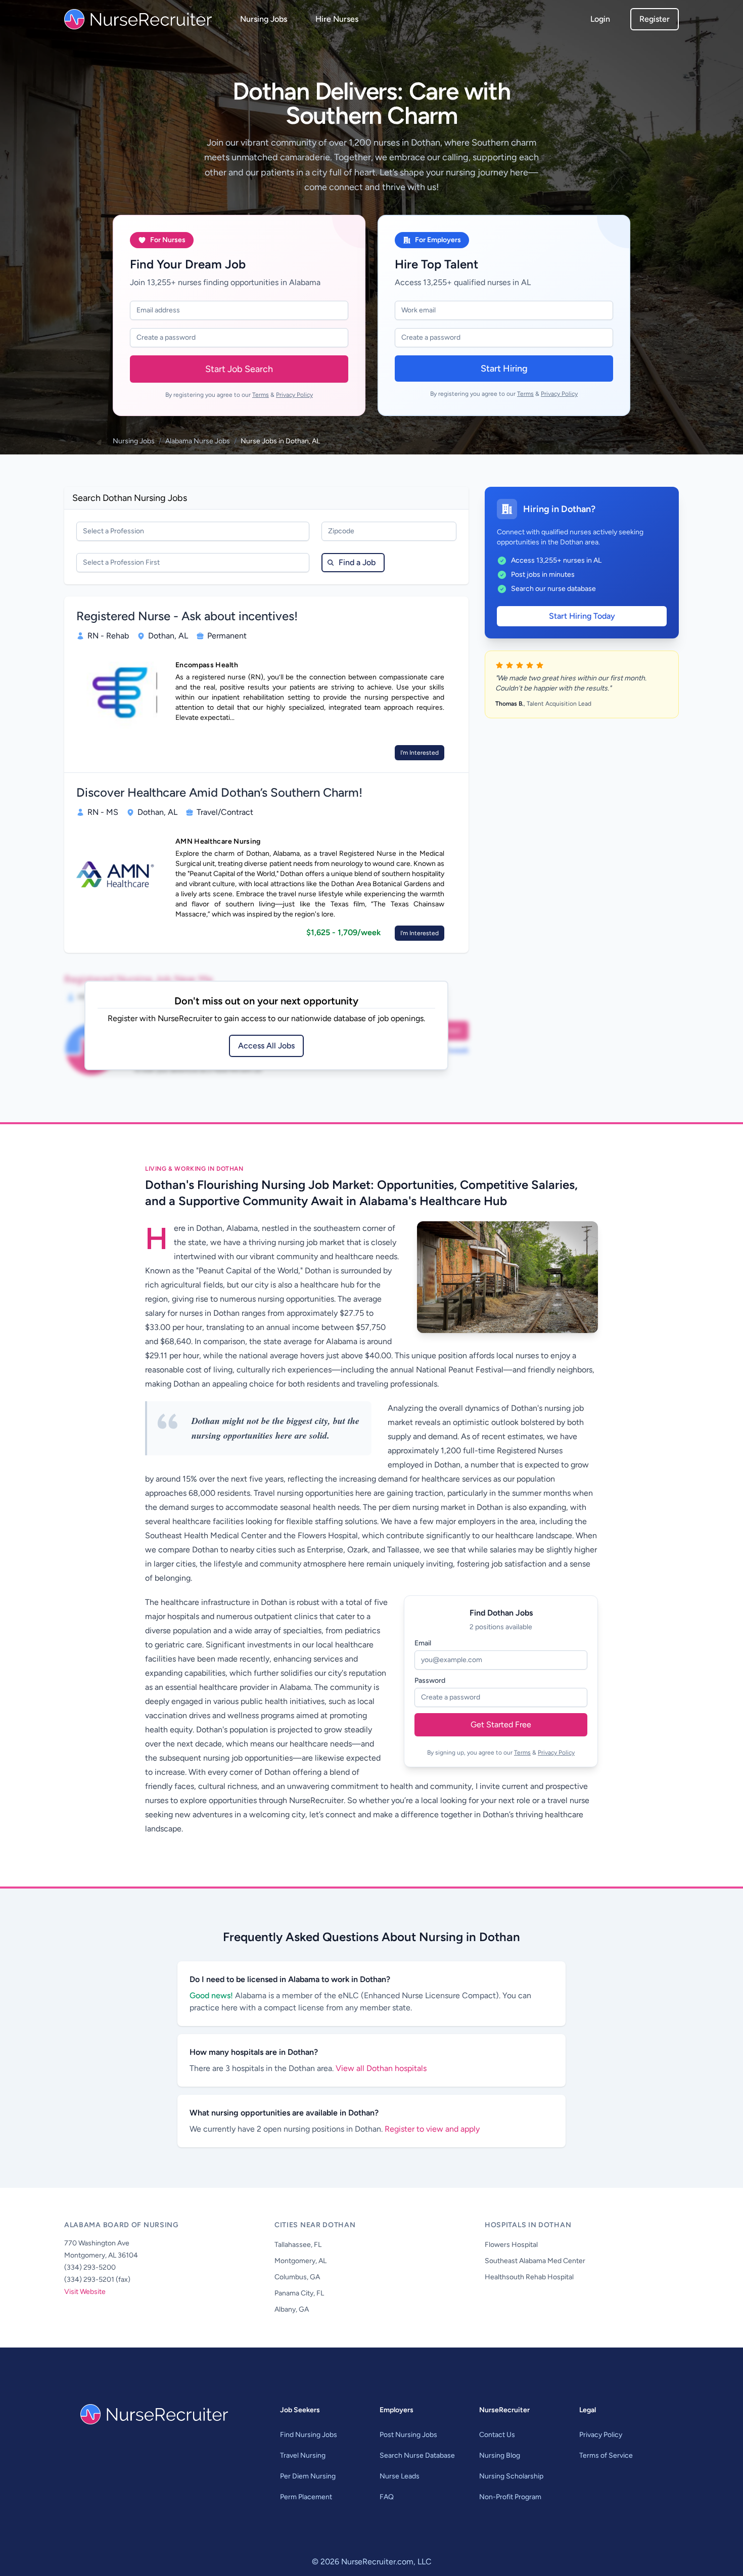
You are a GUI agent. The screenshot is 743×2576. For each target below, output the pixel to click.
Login (600, 19)
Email (423, 1643)
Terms (261, 395)
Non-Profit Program (510, 2497)
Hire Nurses (337, 19)
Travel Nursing (303, 2455)
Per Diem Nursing (308, 2476)
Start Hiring (504, 369)
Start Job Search (239, 369)
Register (655, 19)
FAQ (387, 2497)
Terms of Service (606, 2455)
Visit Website (85, 2292)
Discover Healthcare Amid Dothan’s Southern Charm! (219, 792)
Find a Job (357, 562)
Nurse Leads (400, 2476)
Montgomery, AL (300, 2261)
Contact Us (497, 2435)
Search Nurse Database (417, 2455)
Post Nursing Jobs (408, 2435)
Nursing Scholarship (511, 2476)
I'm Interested (420, 753)
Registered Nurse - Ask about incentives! (187, 616)
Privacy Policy (294, 395)
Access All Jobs (266, 1046)
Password (430, 1681)
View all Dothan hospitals (381, 2068)
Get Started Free (501, 1724)
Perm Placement (306, 2497)
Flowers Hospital (511, 2245)
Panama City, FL (299, 2293)
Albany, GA (292, 2309)
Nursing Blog (500, 2455)
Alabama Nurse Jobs (198, 441)
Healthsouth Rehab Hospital (529, 2277)
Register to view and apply (432, 2129)
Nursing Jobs (264, 19)
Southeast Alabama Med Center (535, 2261)
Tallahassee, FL (298, 2245)
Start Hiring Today (582, 616)
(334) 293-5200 (90, 2267)
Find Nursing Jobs (309, 2435)
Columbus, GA (297, 2277)
